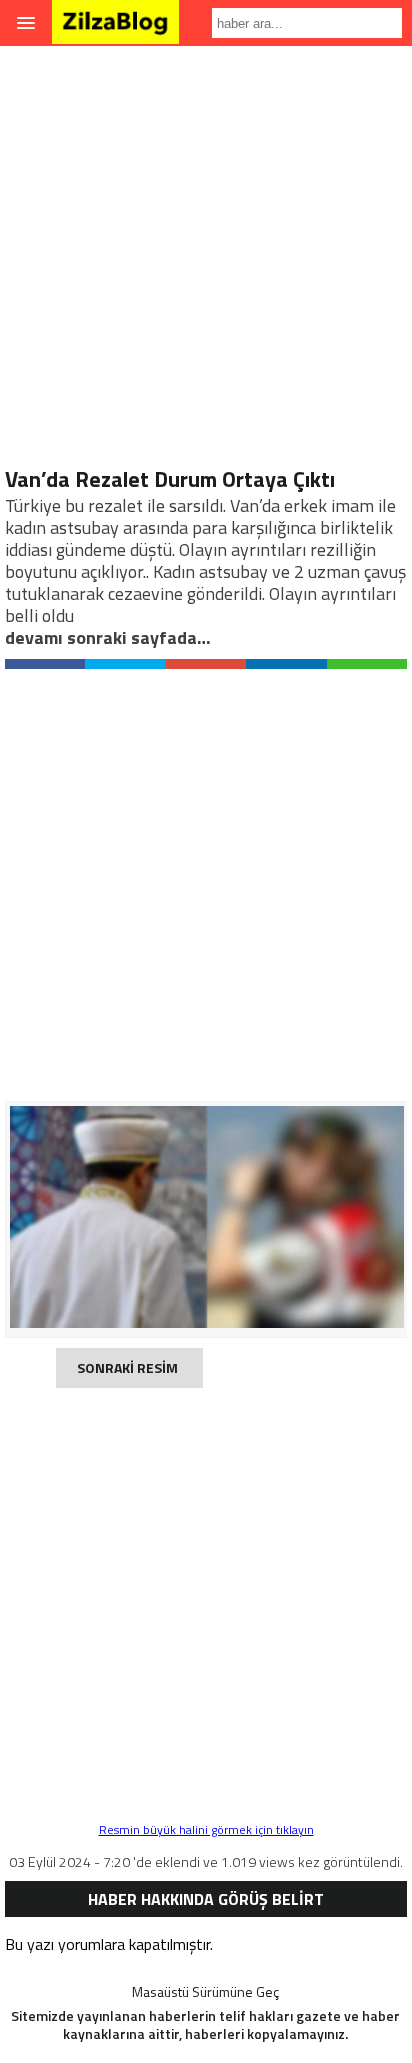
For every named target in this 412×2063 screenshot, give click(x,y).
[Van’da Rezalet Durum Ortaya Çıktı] (207, 1322)
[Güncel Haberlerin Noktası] (115, 30)
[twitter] (125, 664)
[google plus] (206, 664)
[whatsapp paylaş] (367, 664)
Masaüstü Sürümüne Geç (205, 1991)
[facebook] (45, 664)
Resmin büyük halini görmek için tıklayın (206, 1829)
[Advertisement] (206, 260)
